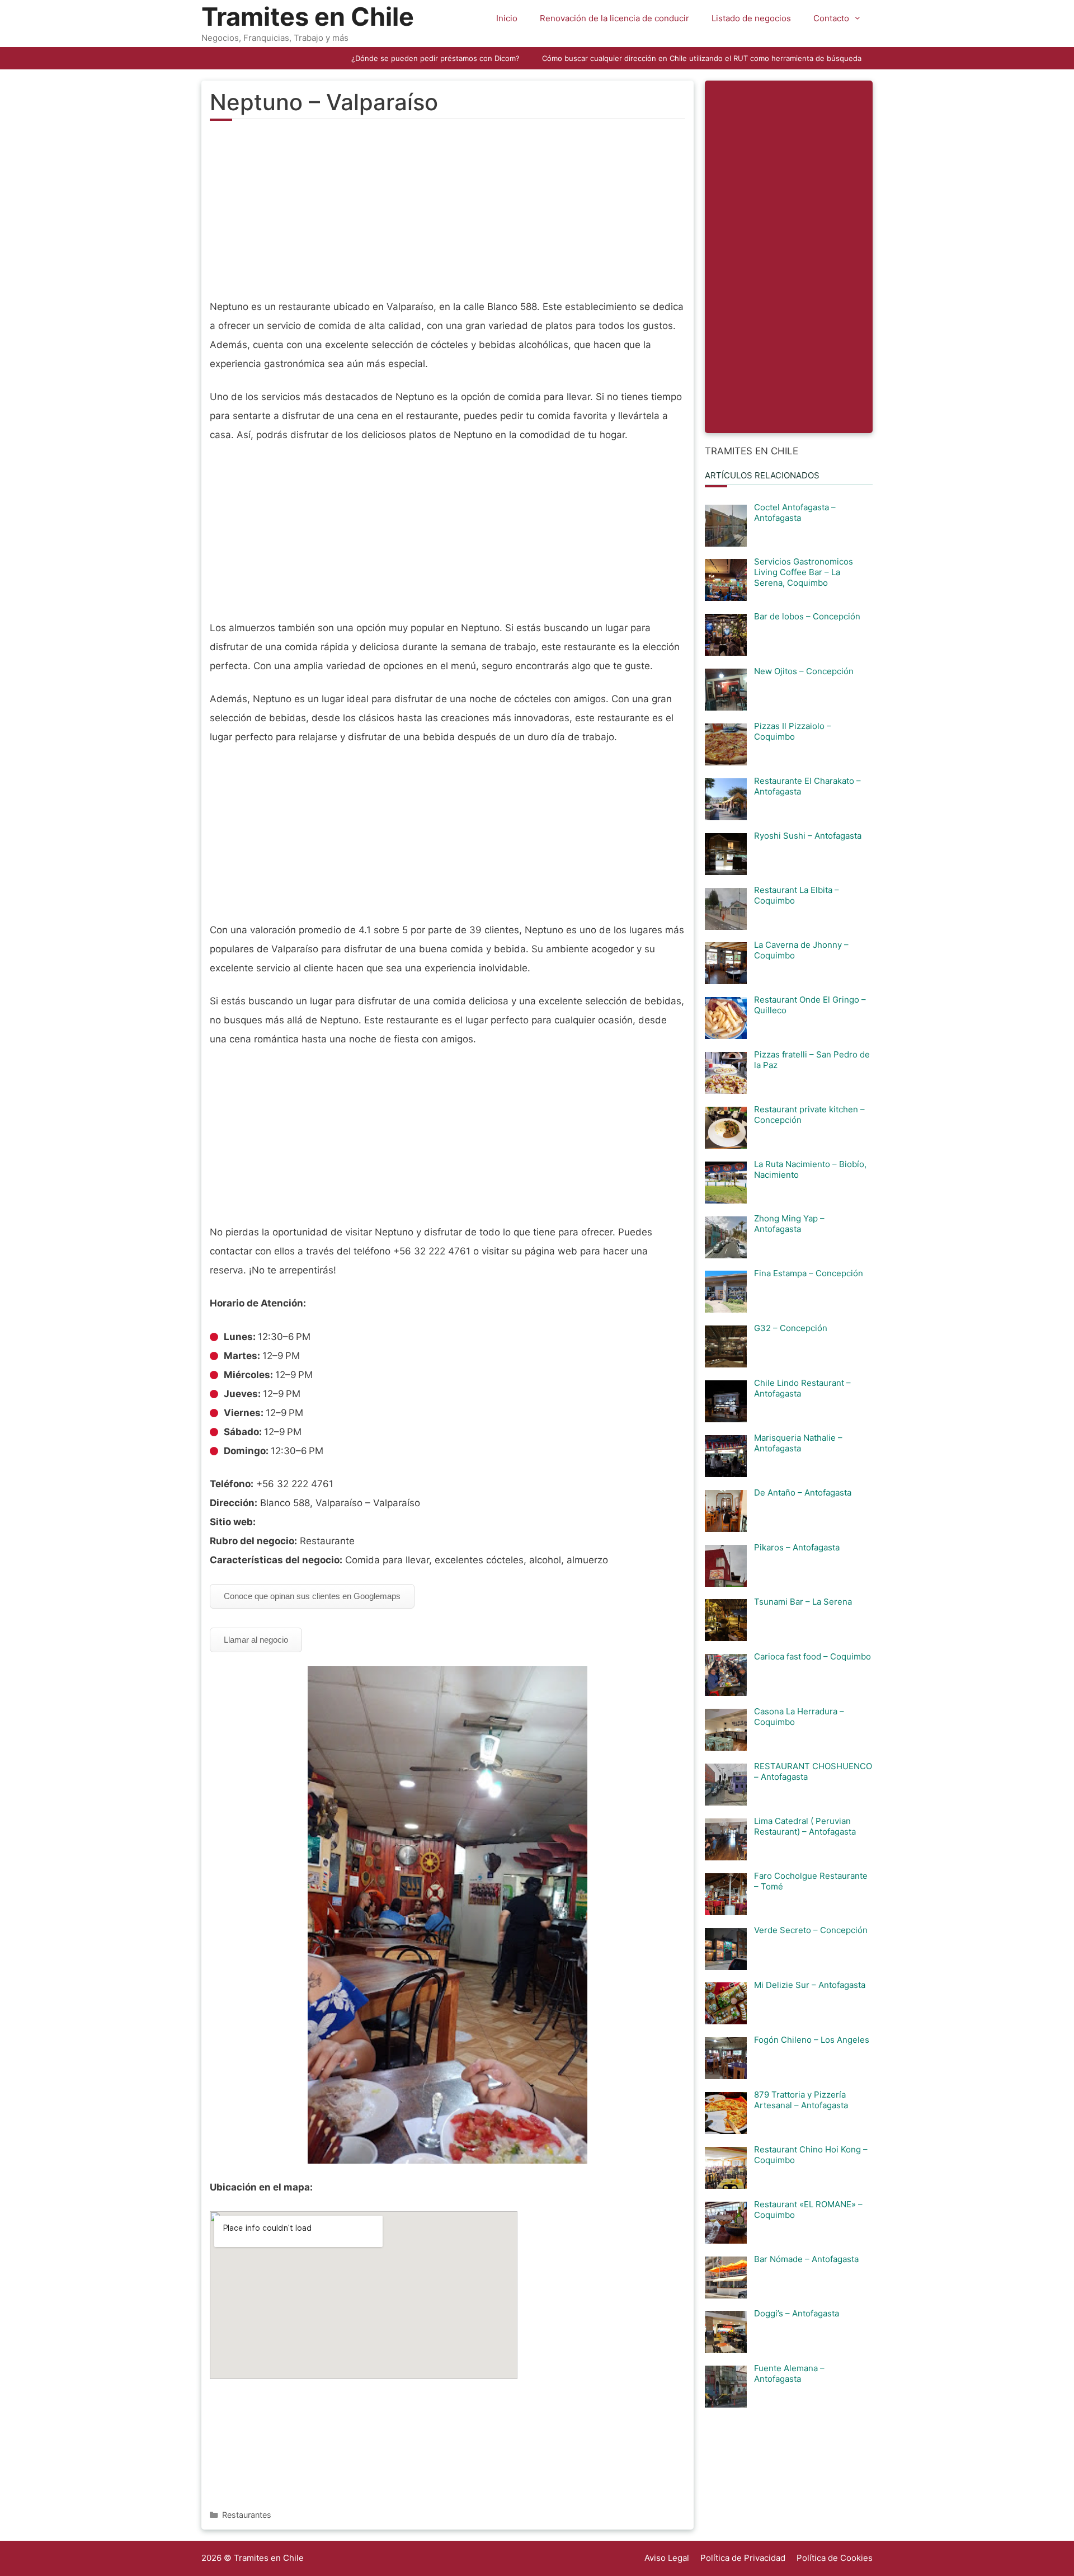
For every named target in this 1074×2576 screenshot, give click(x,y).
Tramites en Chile (308, 17)
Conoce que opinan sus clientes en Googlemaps (312, 1596)
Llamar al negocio (256, 1640)
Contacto (831, 18)
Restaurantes (247, 2515)
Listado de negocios (751, 18)
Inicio (507, 18)
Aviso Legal (667, 2558)
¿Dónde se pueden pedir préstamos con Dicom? (435, 58)
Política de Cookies (835, 2558)
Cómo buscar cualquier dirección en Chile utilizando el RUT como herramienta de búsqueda (702, 58)
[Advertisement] (447, 216)
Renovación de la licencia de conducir (614, 18)
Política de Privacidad (743, 2558)
